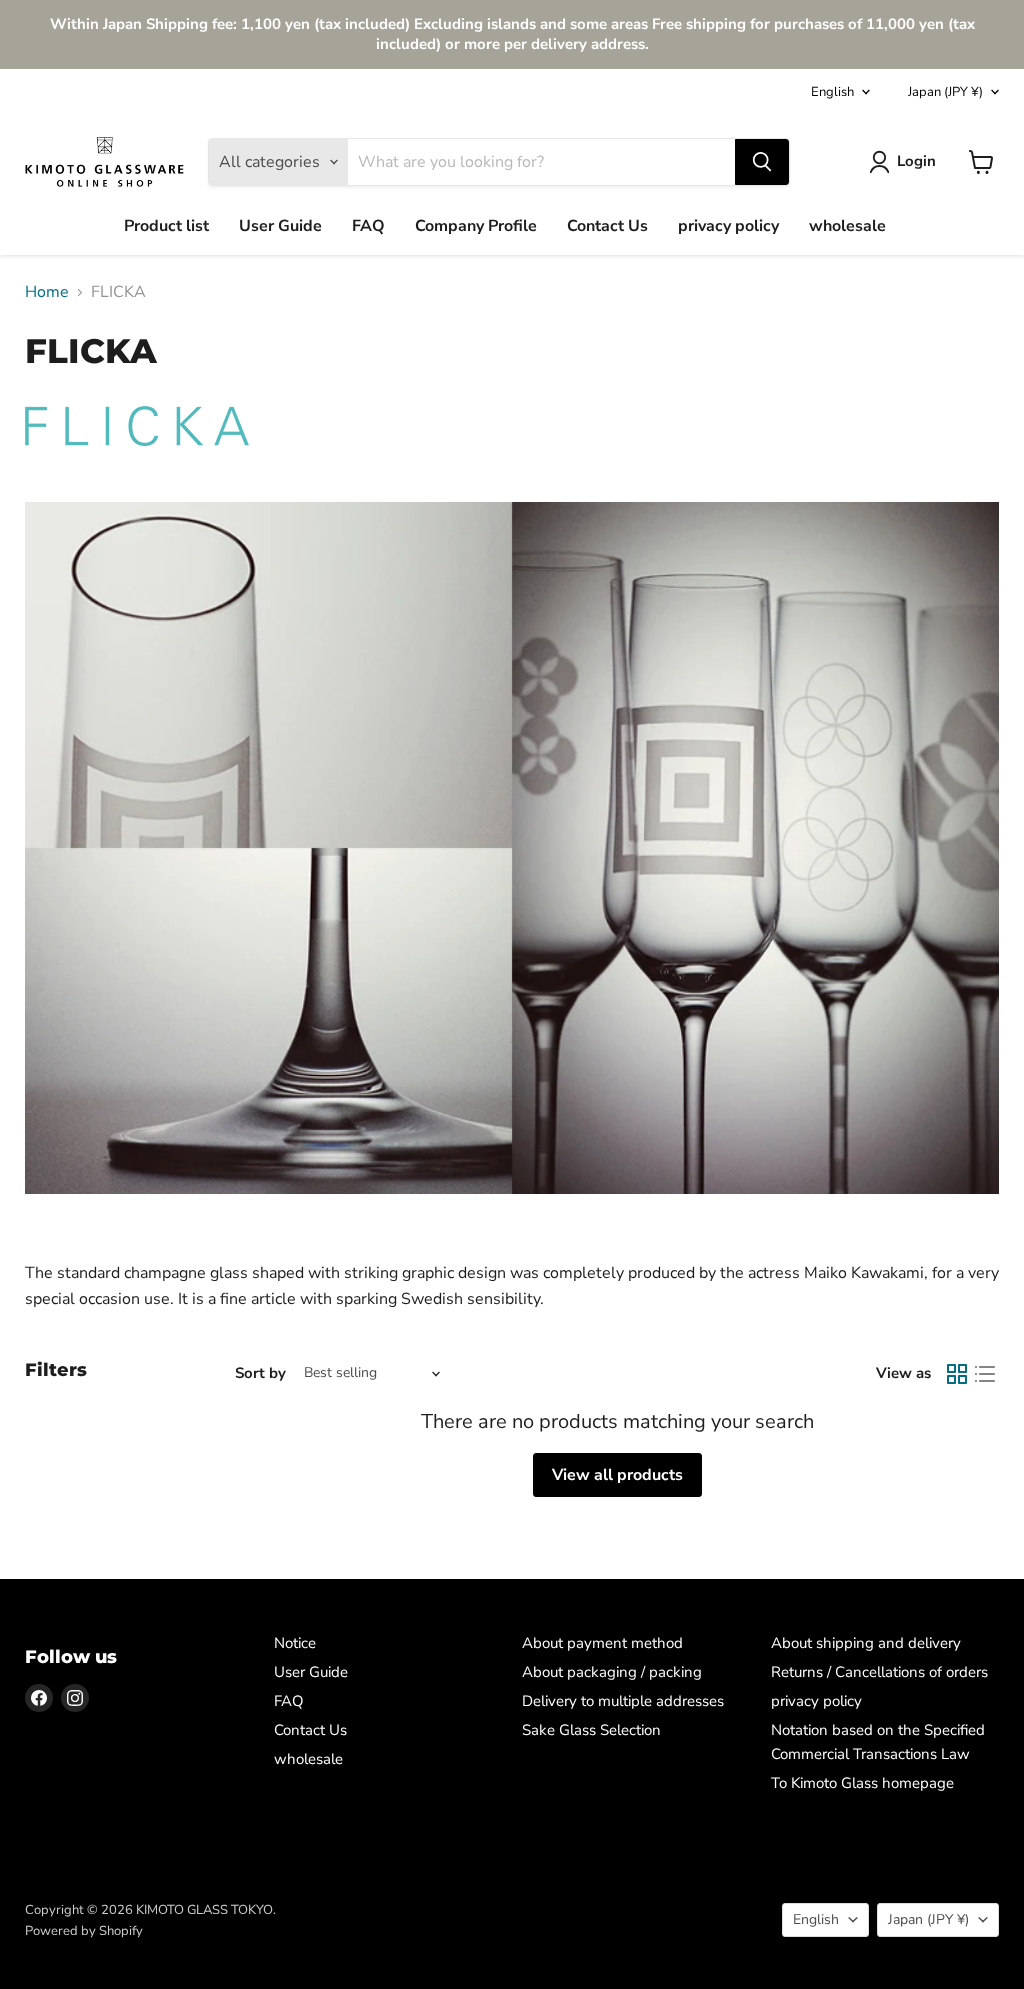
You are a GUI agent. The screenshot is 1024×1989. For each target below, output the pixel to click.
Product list (166, 226)
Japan (945, 92)
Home (47, 292)
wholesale (847, 226)
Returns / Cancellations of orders (879, 1672)
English (832, 92)
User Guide (280, 226)
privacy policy (728, 226)
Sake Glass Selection (591, 1730)
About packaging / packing (612, 1672)
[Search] (762, 162)
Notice (295, 1643)
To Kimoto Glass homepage (862, 1783)
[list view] (985, 1374)
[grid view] (957, 1374)
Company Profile (476, 226)
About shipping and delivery (866, 1643)
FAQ (368, 226)
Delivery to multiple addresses (623, 1701)
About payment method (602, 1643)
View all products (617, 1475)
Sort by (260, 1373)
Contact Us (607, 226)
